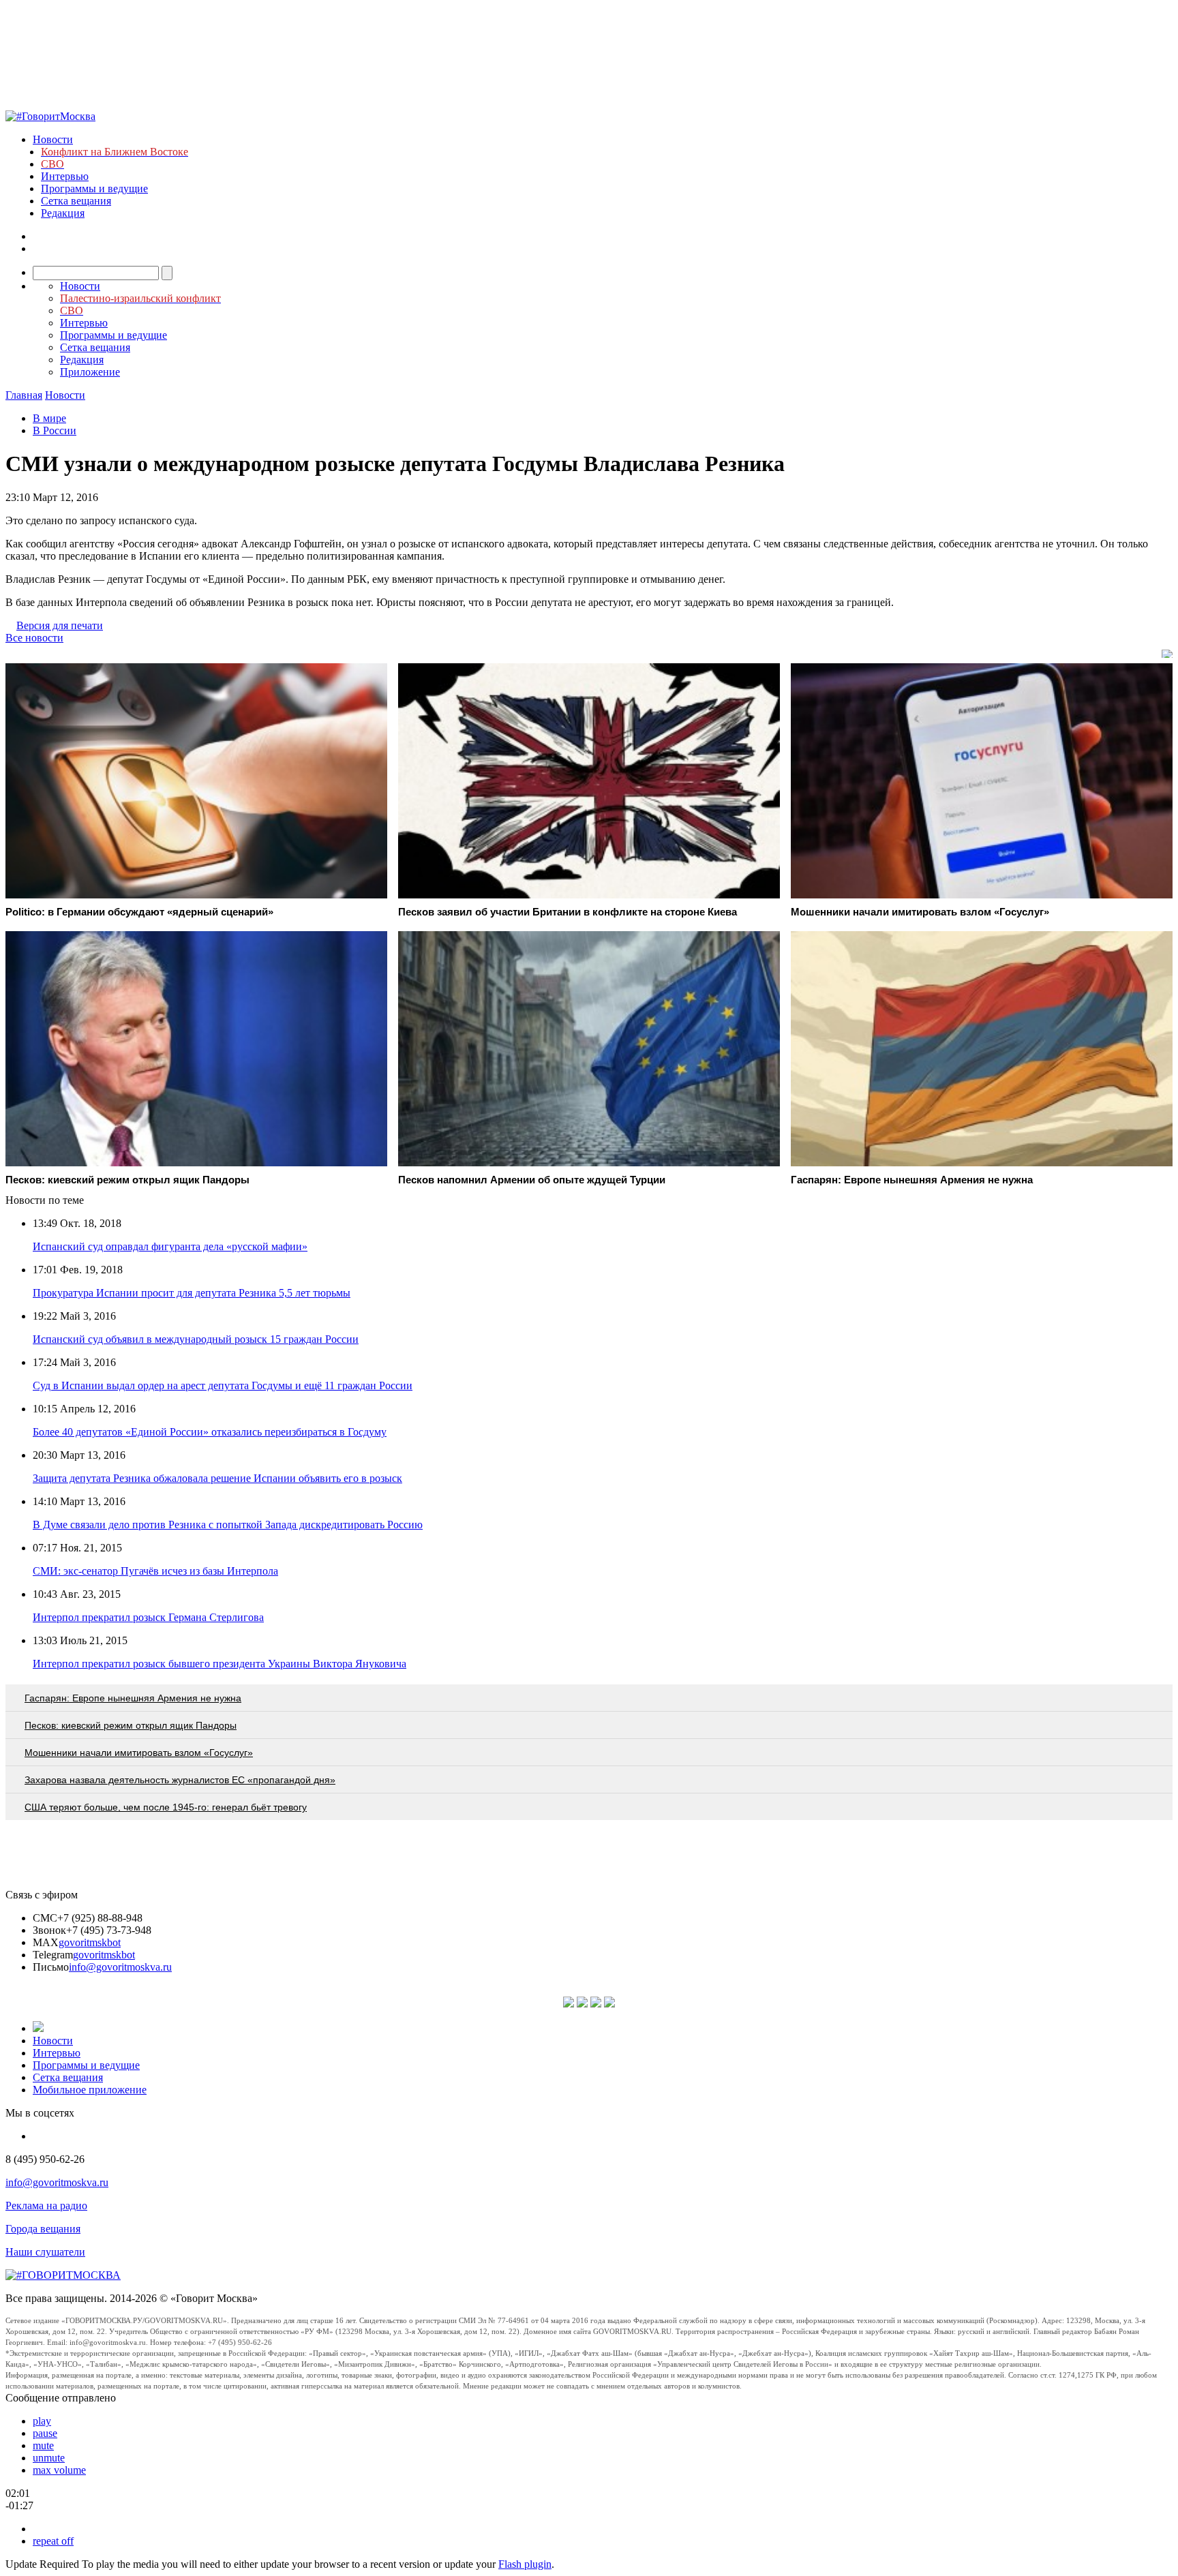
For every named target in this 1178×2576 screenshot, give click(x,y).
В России (55, 430)
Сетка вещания (76, 201)
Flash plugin (525, 2564)
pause (45, 2433)
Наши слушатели (45, 2252)
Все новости (34, 638)
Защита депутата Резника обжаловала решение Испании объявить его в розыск (217, 1478)
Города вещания (43, 2229)
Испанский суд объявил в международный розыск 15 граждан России (196, 1339)
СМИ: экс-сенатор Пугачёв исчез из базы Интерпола (155, 1571)
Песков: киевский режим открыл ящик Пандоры (131, 1725)
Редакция (63, 213)
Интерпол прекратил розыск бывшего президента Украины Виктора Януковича (220, 1664)
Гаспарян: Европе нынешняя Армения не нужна (133, 1698)
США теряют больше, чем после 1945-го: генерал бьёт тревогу (166, 1807)
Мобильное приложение (90, 2090)
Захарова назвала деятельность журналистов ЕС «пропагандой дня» (180, 1780)
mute (43, 2445)
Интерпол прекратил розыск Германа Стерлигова (148, 1617)
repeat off (53, 2541)
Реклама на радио (46, 2206)
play (42, 2421)
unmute (49, 2458)
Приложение (90, 372)
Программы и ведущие (94, 188)
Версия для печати (60, 625)
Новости (53, 139)
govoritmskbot (90, 1942)
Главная (24, 395)
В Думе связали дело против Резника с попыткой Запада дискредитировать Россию (228, 1525)
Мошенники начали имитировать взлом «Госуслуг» (139, 1753)
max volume (59, 2470)
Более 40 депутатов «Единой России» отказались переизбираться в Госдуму (210, 1432)
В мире (49, 418)
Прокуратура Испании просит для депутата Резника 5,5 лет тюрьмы (192, 1293)
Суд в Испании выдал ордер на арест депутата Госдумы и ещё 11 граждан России (223, 1385)
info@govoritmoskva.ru (120, 1967)
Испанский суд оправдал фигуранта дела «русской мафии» (170, 1246)
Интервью (65, 176)
